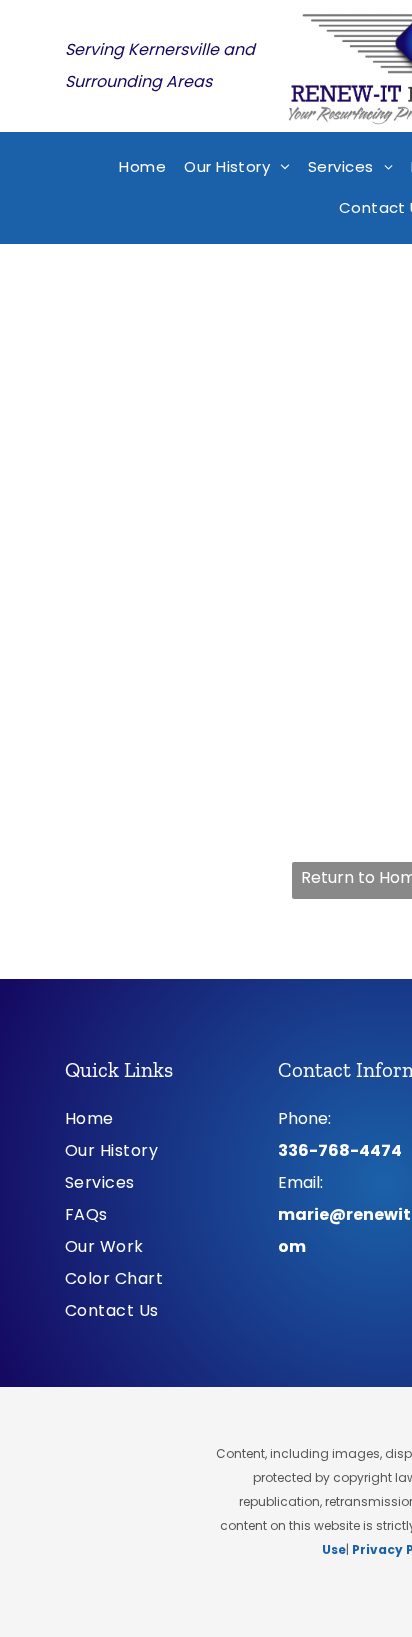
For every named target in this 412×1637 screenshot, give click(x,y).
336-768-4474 (340, 1150)
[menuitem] (142, 167)
